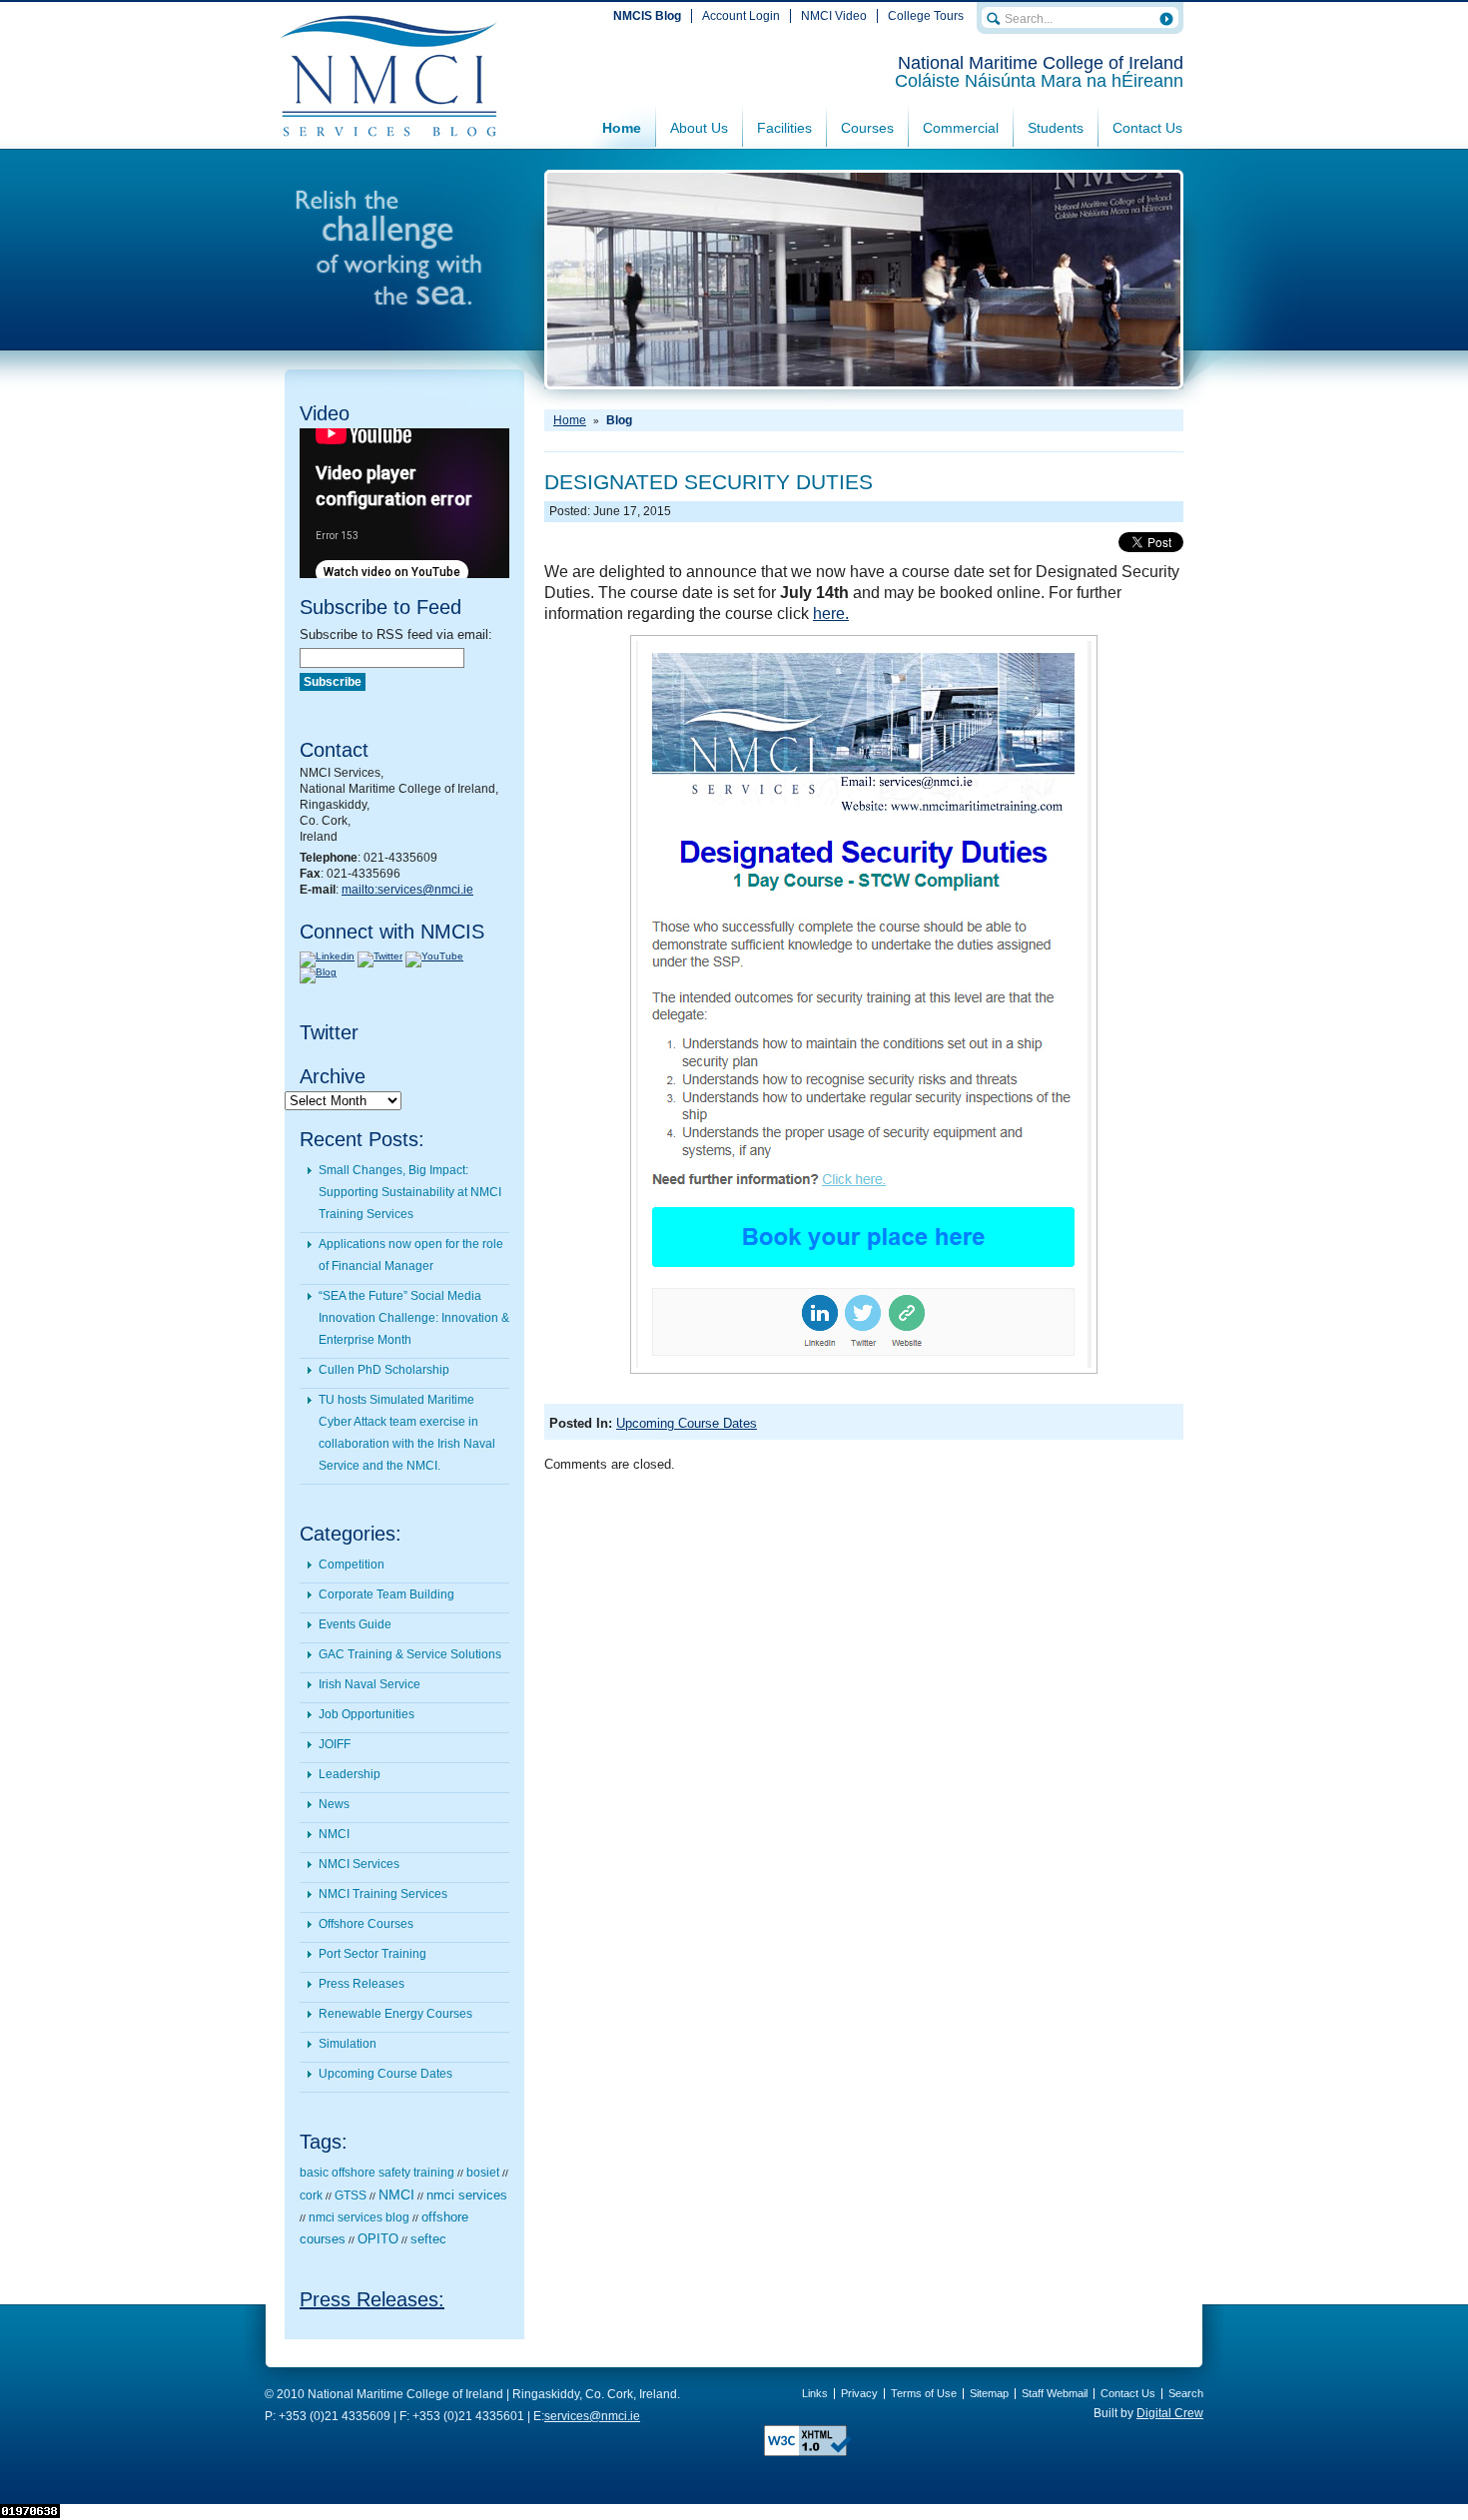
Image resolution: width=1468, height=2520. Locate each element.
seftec (428, 2239)
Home (622, 128)
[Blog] (318, 972)
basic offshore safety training (377, 2173)
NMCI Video (834, 16)
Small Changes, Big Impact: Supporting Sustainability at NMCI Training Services (410, 1192)
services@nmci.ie (592, 2416)
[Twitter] (380, 956)
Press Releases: (372, 2299)
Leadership (350, 1774)
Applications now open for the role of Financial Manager (411, 1255)
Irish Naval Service (369, 1684)
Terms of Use (924, 2393)
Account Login (741, 16)
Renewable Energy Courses (395, 2014)
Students (1056, 128)
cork (311, 2196)
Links (815, 2393)
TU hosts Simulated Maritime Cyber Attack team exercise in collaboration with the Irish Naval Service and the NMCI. (407, 1433)
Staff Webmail (1055, 2393)
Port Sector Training (372, 1954)
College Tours (926, 16)
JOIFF (335, 1744)
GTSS (351, 2196)
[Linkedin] (327, 956)
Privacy (859, 2393)
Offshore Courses (366, 1924)
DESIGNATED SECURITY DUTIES (709, 482)
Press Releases (362, 1984)
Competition (352, 1565)
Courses (867, 128)
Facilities (784, 128)
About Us (699, 128)
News (334, 1804)
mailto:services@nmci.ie (407, 890)
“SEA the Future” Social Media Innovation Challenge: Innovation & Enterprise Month (414, 1318)
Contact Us (1147, 128)
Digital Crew (1170, 2413)
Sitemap (989, 2393)
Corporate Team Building (386, 1594)
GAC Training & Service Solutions (410, 1654)
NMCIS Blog (647, 16)
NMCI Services (359, 1864)
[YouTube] (434, 956)
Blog (619, 420)
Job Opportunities (367, 1714)
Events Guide (355, 1624)
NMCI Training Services (383, 1894)
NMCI (334, 1834)
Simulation (348, 2044)
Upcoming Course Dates (385, 2074)
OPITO (378, 2239)
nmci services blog (359, 2217)
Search (1186, 2393)
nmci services (467, 2195)
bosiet (483, 2173)
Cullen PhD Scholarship (384, 1370)
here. (831, 614)
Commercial (961, 128)
